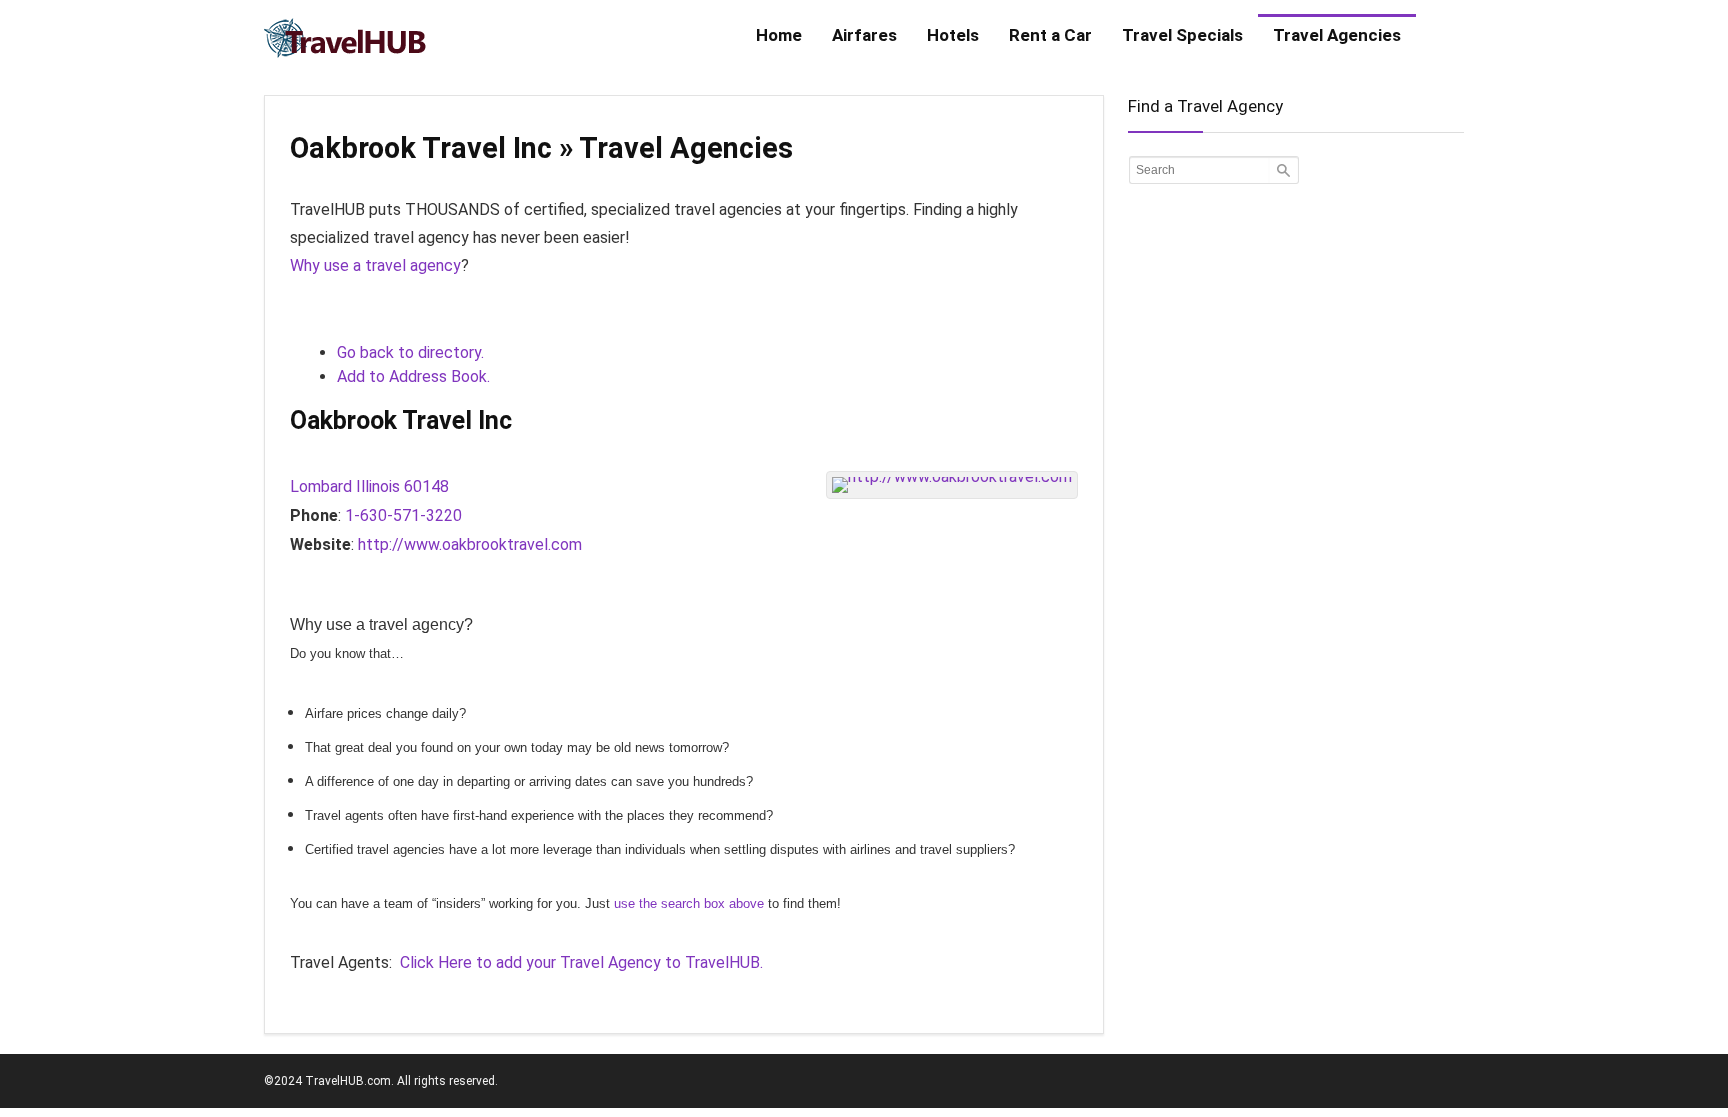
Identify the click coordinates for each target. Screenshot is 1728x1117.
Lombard (321, 486)
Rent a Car (1050, 35)
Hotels (953, 35)
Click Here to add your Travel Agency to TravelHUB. (581, 962)
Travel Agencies (1337, 35)
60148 (426, 486)
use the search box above (689, 903)
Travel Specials (1182, 35)
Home (779, 35)
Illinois (378, 486)
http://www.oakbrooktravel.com (470, 544)
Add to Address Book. (413, 376)
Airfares (864, 35)
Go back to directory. (410, 352)
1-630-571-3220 (403, 515)
